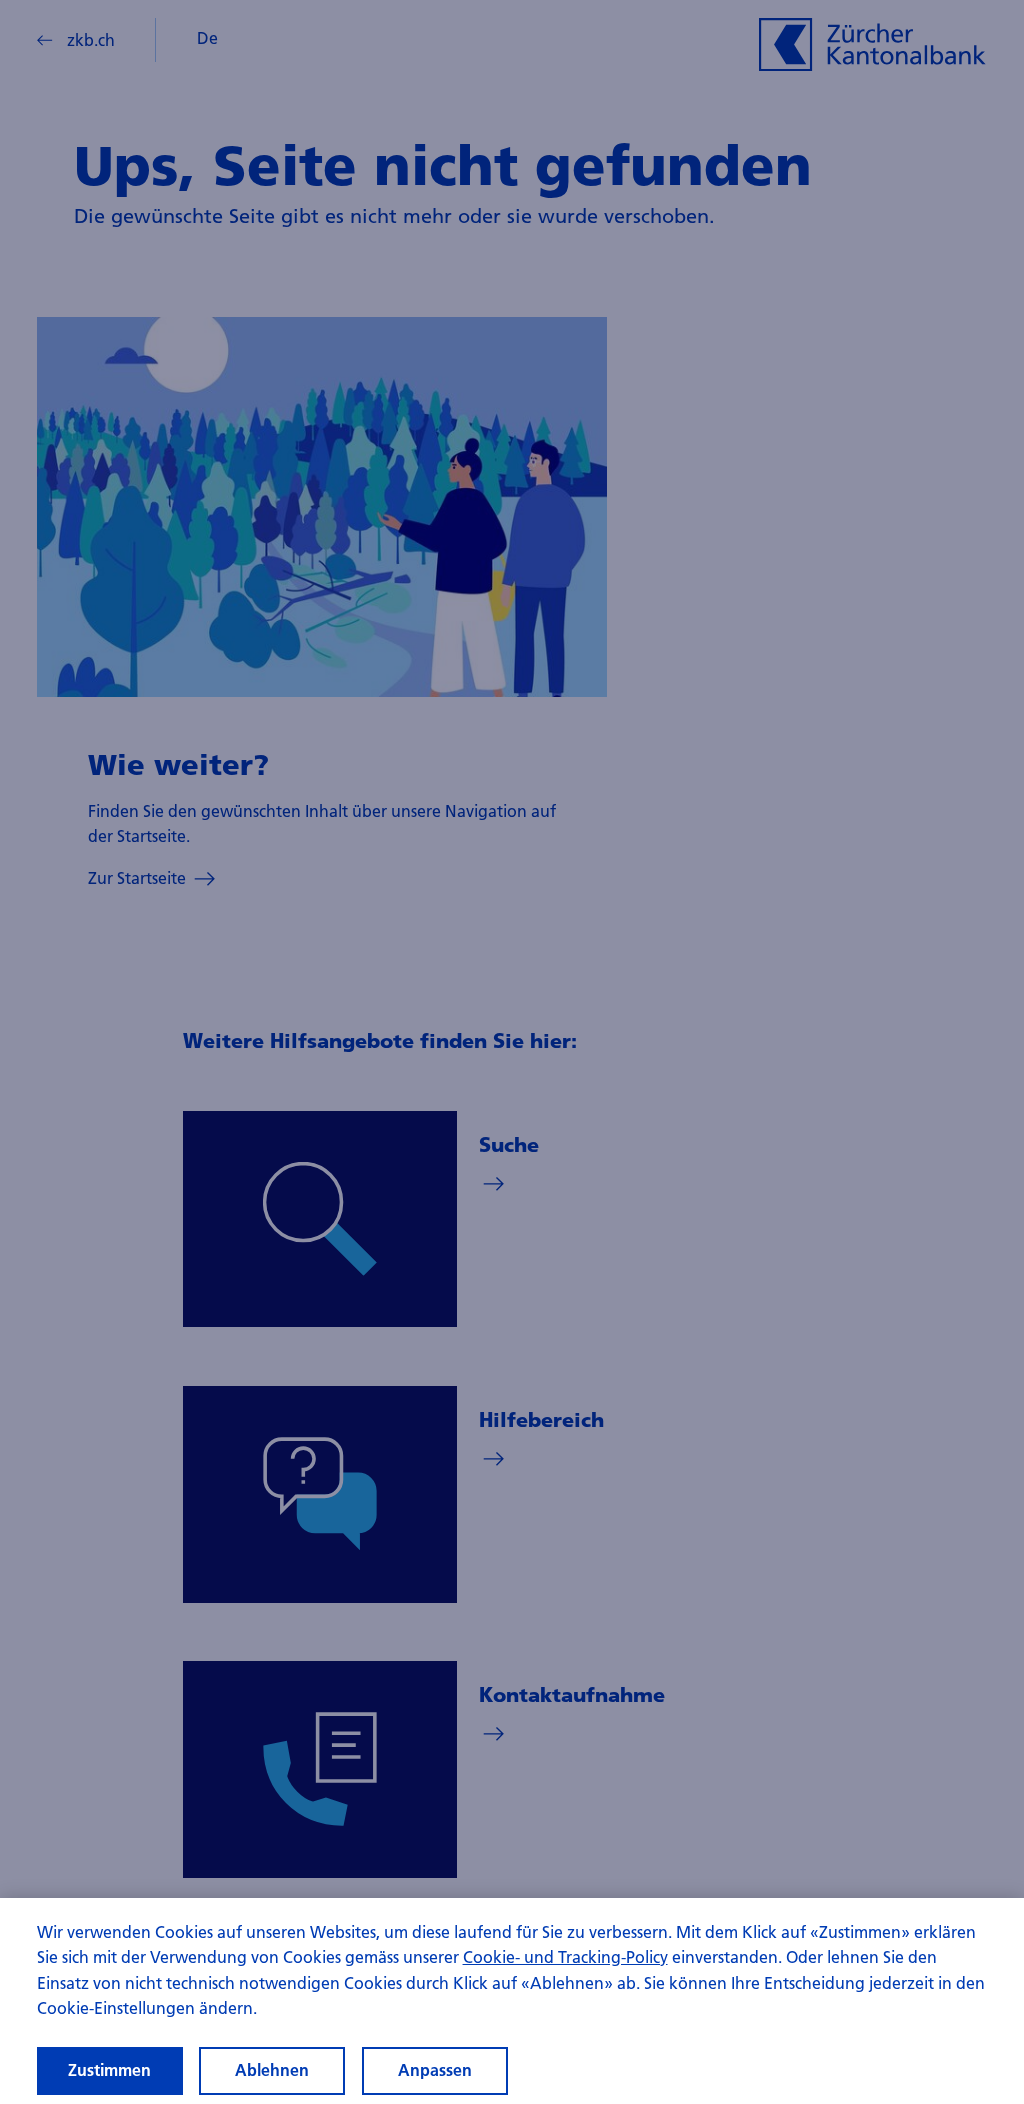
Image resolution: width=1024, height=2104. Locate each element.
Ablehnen (272, 2070)
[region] (512, 2001)
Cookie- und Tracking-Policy (565, 1956)
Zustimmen (109, 2070)
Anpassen (435, 2070)
